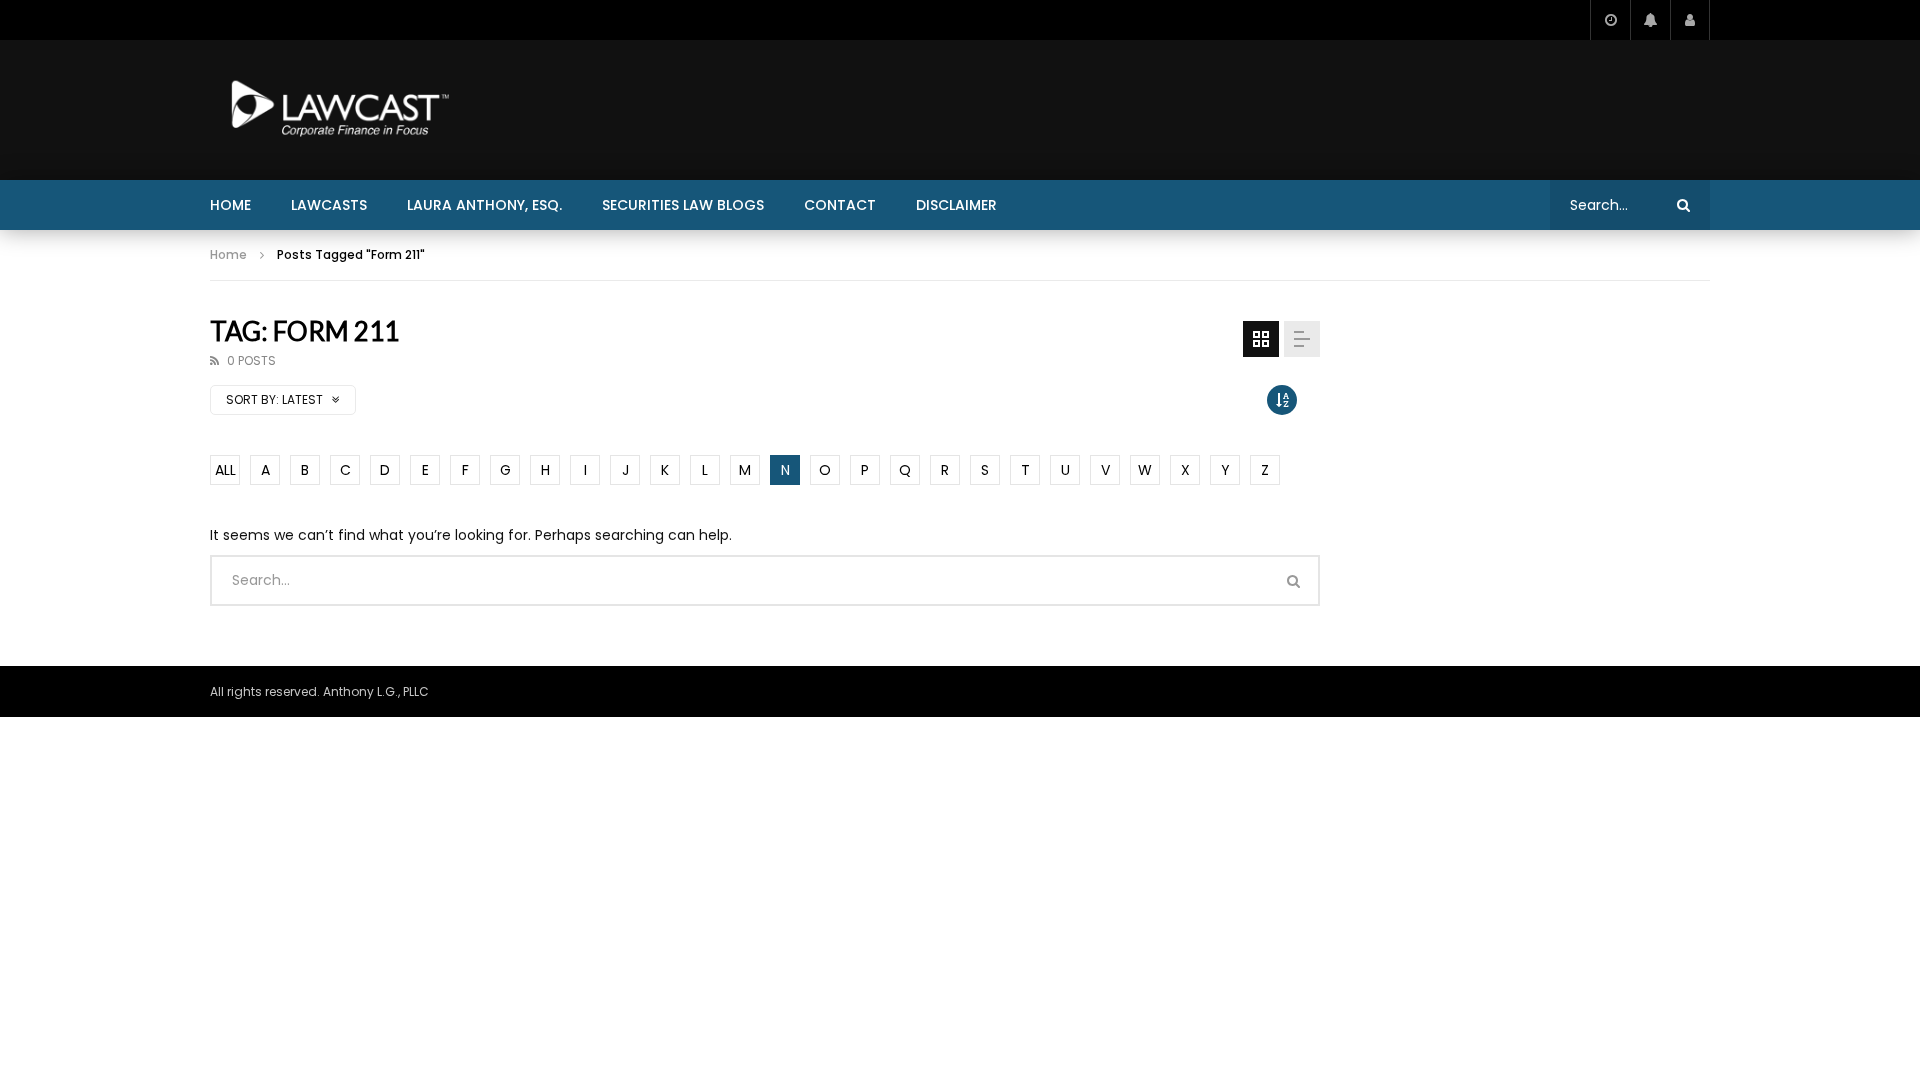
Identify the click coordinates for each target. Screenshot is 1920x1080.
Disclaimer (956, 205)
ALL (225, 470)
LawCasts (329, 205)
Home (230, 205)
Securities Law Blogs (683, 205)
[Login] (1690, 20)
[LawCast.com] (336, 110)
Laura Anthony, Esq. (484, 205)
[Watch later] (1610, 20)
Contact (840, 205)
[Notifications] (1650, 20)
